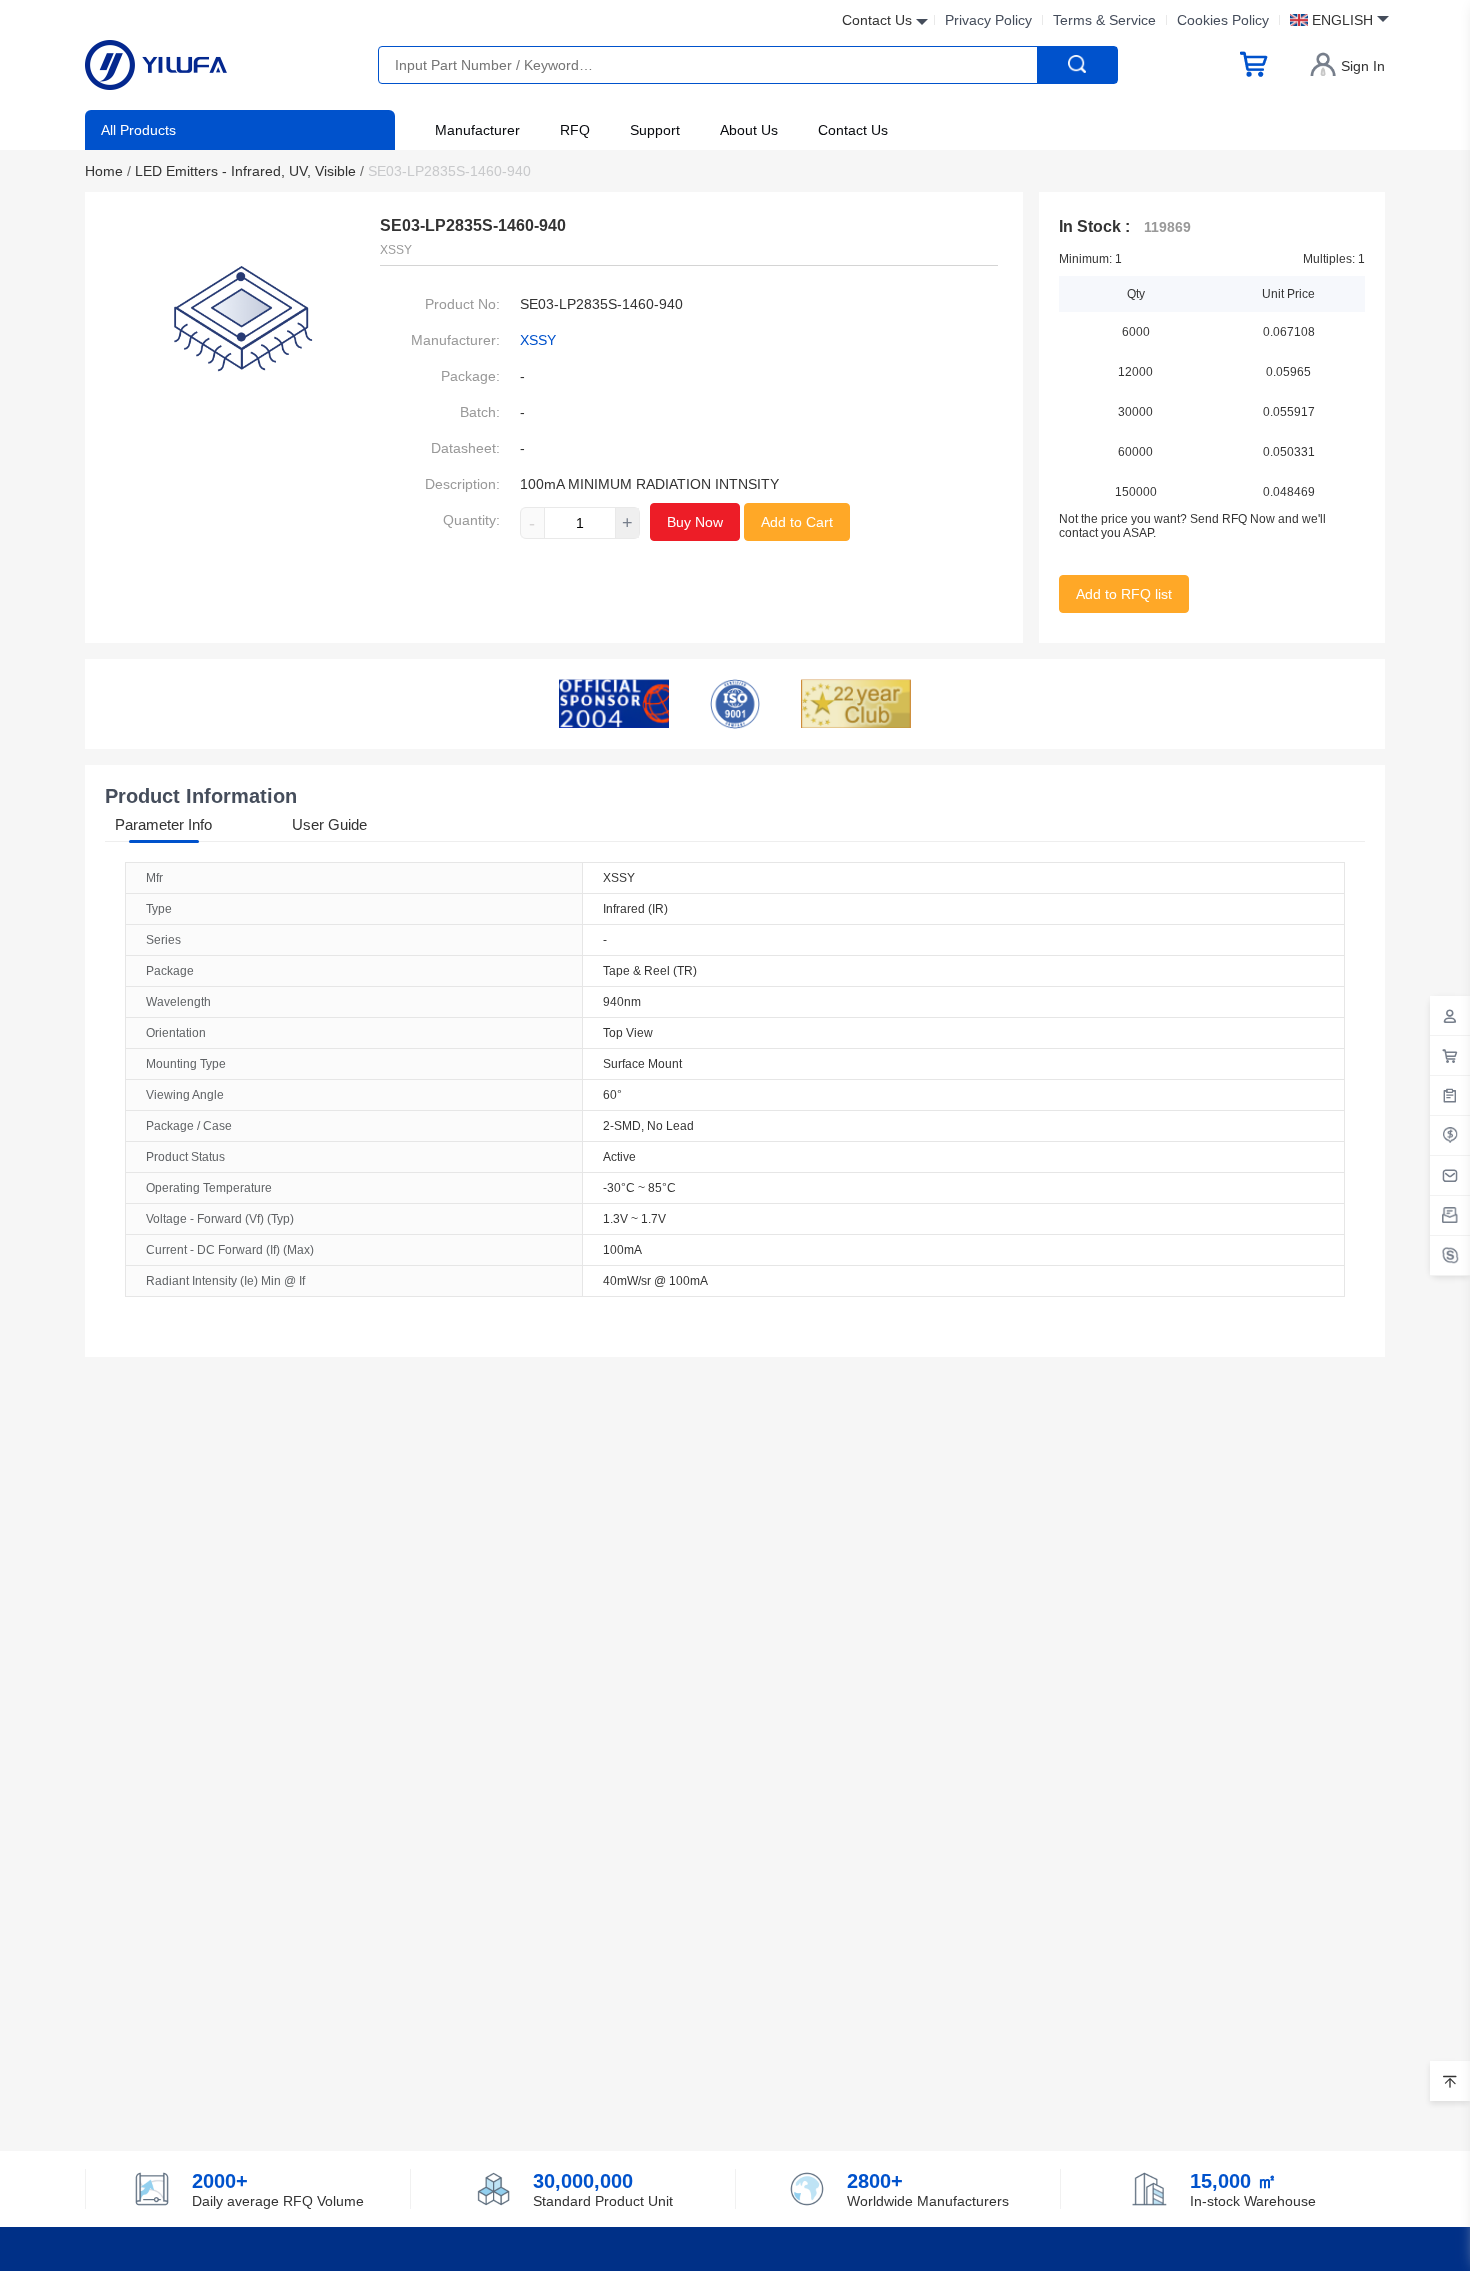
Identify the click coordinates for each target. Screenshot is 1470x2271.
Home (108, 171)
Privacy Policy (988, 20)
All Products (138, 130)
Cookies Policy (1223, 20)
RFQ (575, 130)
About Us (749, 130)
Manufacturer (477, 130)
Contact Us (853, 130)
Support (655, 130)
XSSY (538, 340)
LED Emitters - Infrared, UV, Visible (249, 171)
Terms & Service (1104, 20)
